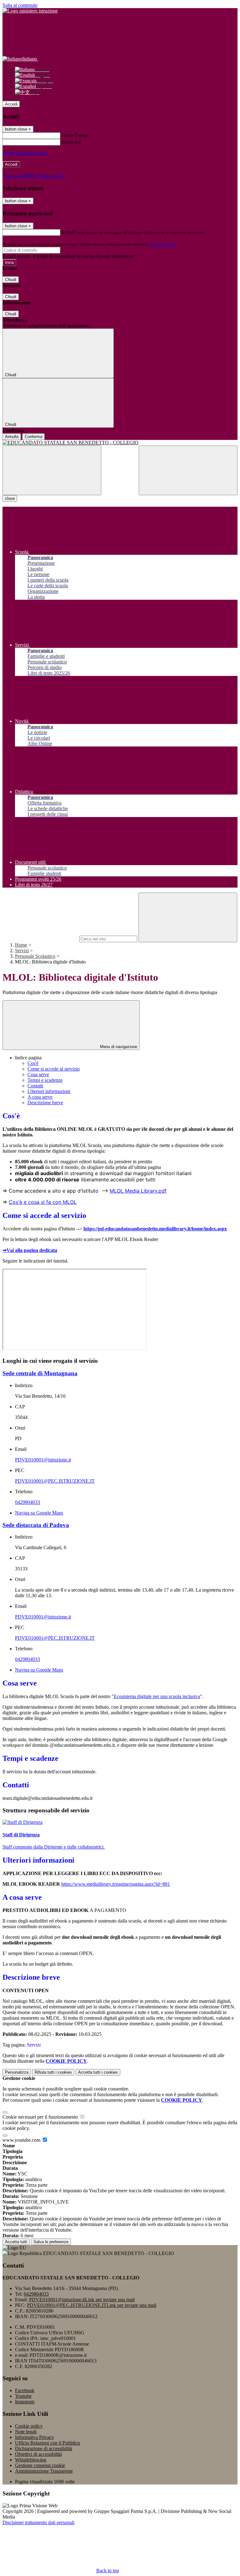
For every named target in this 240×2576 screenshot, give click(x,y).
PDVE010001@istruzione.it (43, 1460)
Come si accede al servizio (54, 1069)
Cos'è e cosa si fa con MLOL (43, 1202)
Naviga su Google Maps (39, 1513)
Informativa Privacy (35, 2437)
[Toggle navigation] (52, 470)
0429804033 (27, 1502)
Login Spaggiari (163, 244)
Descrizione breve (45, 1103)
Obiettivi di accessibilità (38, 2454)
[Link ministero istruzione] (30, 11)
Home (21, 945)
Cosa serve (38, 1074)
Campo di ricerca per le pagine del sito (40, 939)
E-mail (68, 232)
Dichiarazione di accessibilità (44, 2448)
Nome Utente (75, 135)
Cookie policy (29, 2426)
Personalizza (17, 2072)
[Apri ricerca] (188, 470)
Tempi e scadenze (45, 1080)
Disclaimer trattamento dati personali (38, 2522)
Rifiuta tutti (53, 2072)
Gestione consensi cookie (40, 2465)
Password (71, 142)
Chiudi (11, 280)
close (10, 498)
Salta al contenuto (20, 5)
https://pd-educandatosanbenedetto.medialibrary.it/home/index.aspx (155, 1229)
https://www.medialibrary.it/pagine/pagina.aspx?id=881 (116, 1884)
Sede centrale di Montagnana (40, 1373)
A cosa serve (40, 1097)
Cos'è (33, 1063)
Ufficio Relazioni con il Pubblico (47, 2443)
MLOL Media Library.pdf (138, 1191)
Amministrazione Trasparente (44, 2471)
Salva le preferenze (51, 2242)
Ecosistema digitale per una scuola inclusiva (157, 1696)
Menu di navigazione (118, 1047)
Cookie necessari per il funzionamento (41, 2117)
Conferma (33, 437)
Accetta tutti (98, 2072)
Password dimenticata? (25, 153)
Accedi (11, 104)
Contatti (35, 1086)
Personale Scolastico (35, 956)
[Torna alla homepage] (120, 443)
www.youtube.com (22, 2140)
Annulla (12, 437)
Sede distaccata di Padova (36, 1525)
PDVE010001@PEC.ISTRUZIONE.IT (55, 1481)
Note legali (26, 2432)
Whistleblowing (31, 2460)
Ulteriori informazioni (49, 1091)
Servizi (22, 951)
